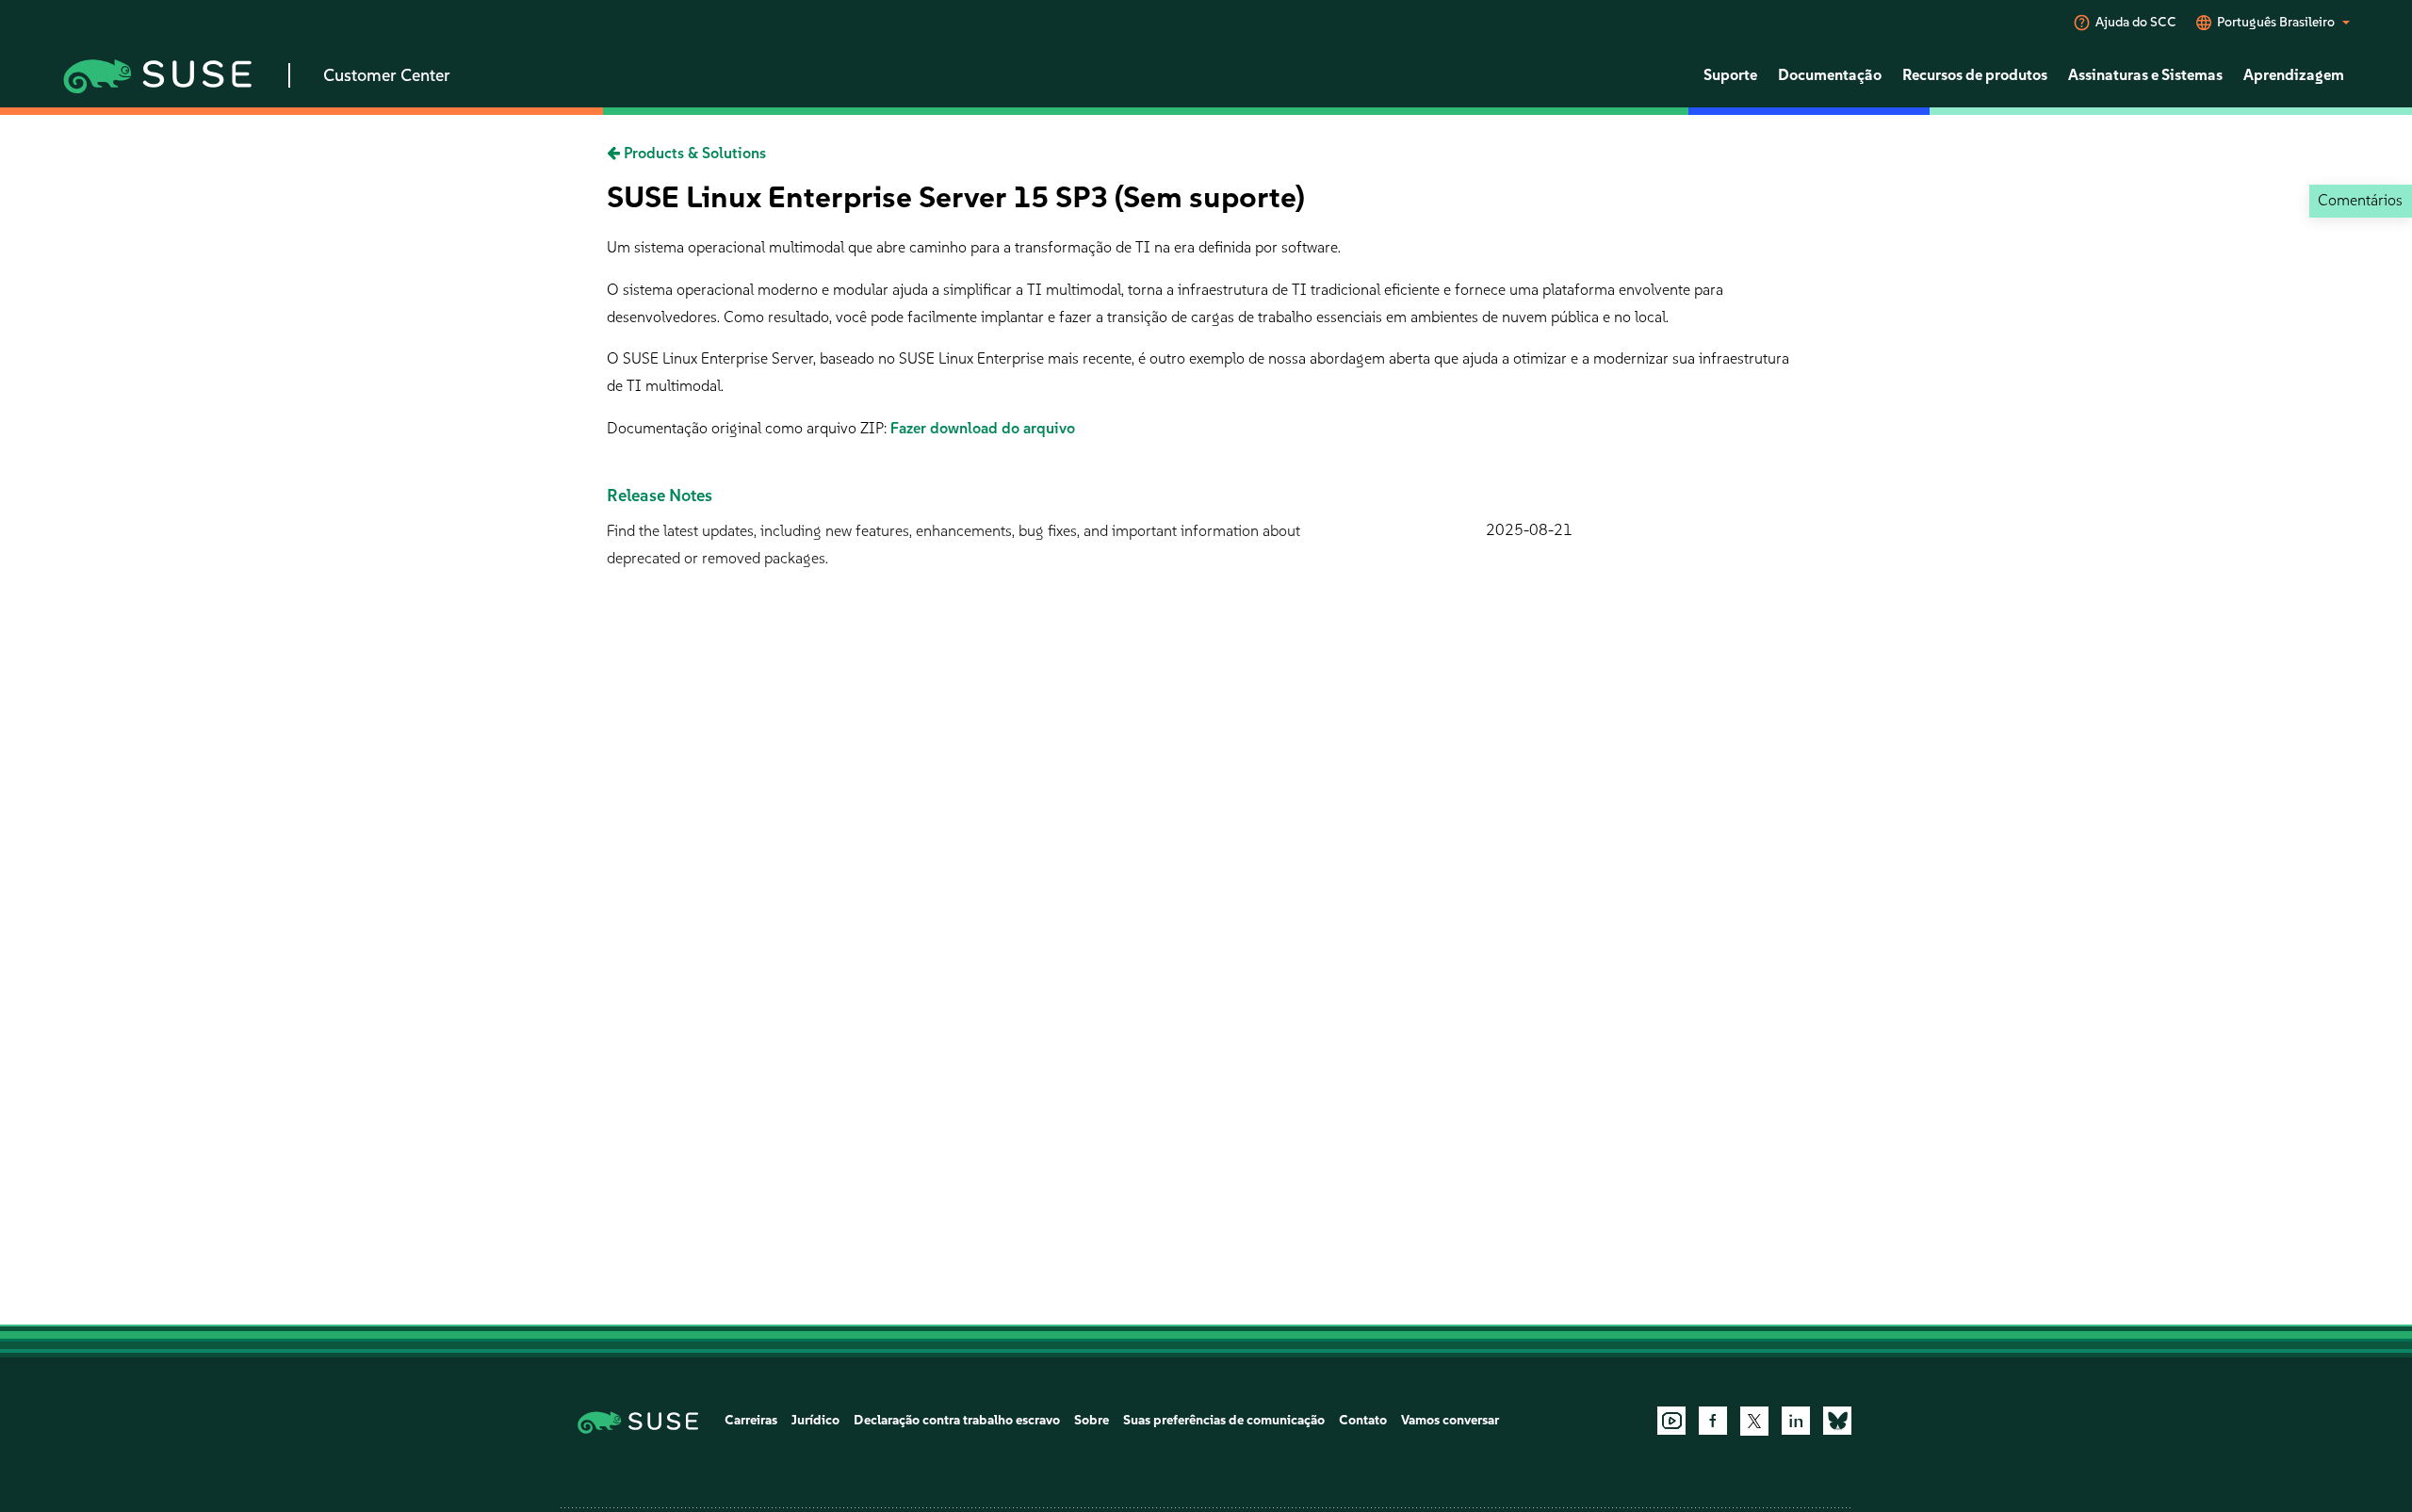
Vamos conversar (1450, 1420)
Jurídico (815, 1420)
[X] (1754, 1421)
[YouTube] (1671, 1421)
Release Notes (660, 496)
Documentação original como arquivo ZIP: (749, 428)
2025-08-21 (1529, 530)
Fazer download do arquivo (983, 428)
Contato (1363, 1420)
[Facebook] (1713, 1421)
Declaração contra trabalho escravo (957, 1420)
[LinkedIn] (1796, 1421)
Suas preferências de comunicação (1224, 1420)
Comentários (2360, 200)
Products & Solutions (693, 153)
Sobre (1092, 1420)
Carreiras (751, 1420)
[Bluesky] (1837, 1421)
